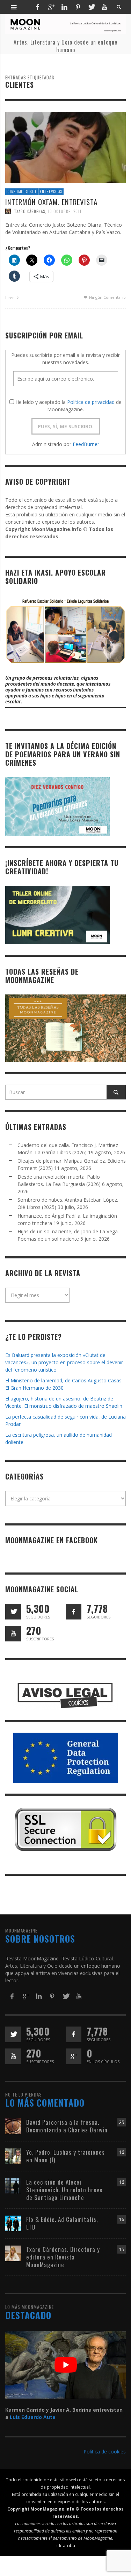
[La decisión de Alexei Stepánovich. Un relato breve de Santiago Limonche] (13, 2185)
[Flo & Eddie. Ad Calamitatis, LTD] (13, 2223)
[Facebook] (37, 7)
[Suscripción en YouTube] (13, 1634)
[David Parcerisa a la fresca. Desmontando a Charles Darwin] (13, 2126)
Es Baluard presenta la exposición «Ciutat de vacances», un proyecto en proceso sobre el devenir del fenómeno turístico (64, 1362)
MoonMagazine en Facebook (52, 1540)
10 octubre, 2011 (65, 211)
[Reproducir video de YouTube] (65, 2365)
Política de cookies (105, 2452)
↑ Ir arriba (65, 2545)
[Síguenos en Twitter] (13, 1612)
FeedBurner (86, 444)
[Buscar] (14, 7)
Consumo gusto (21, 192)
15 (122, 2249)
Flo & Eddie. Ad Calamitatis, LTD (62, 2223)
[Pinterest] (78, 7)
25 (122, 2122)
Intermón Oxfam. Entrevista (51, 202)
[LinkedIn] (64, 7)
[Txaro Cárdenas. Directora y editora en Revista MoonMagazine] (13, 2253)
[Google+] (51, 7)
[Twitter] (91, 7)
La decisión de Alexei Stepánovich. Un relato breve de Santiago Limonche (64, 2190)
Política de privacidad (91, 402)
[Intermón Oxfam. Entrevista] (65, 147)
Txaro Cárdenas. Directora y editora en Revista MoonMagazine (63, 2257)
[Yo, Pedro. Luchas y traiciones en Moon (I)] (13, 2156)
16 (122, 2152)
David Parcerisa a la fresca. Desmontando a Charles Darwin (67, 2126)
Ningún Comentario (107, 297)
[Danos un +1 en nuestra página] (74, 2056)
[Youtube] (104, 7)
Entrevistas (51, 192)
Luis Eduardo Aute (33, 2417)
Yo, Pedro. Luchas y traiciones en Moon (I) (65, 2156)
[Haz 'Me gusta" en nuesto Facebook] (74, 1612)
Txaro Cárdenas (30, 211)
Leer (10, 298)
